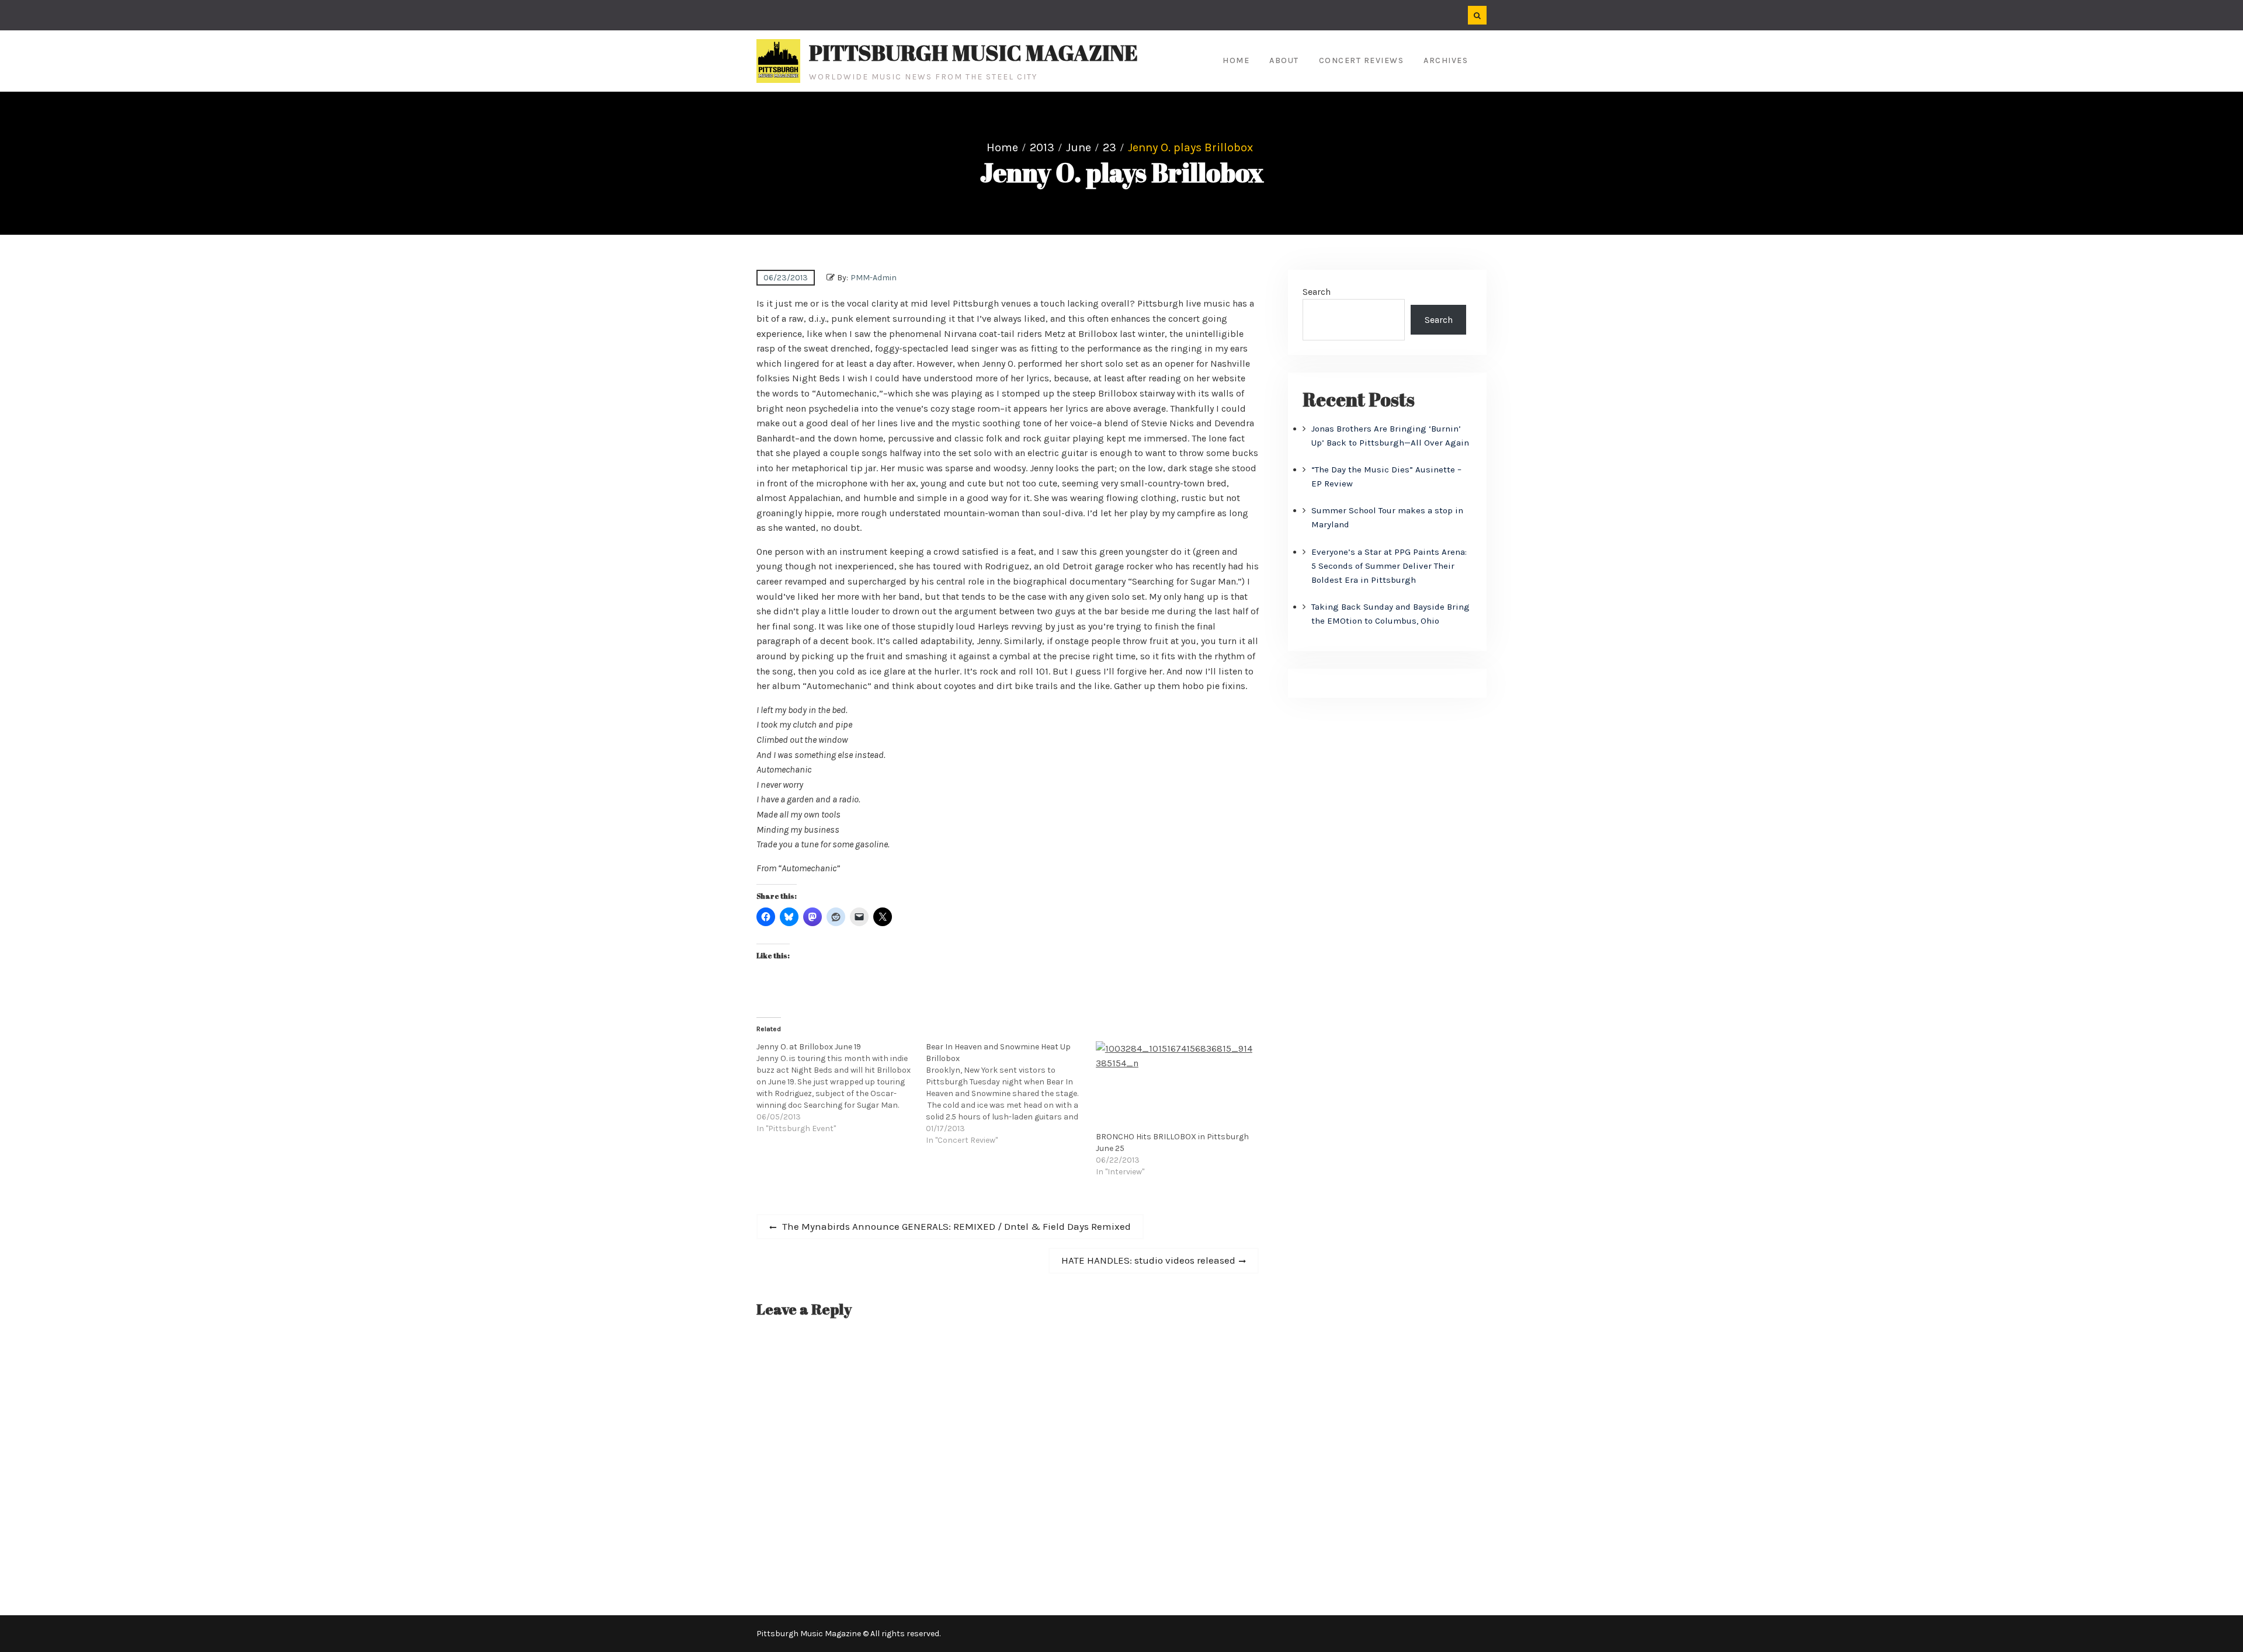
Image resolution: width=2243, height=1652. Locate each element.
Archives (1446, 60)
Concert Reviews (1362, 60)
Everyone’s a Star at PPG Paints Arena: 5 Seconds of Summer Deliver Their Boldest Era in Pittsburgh (1389, 566)
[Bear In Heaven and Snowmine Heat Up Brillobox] (1011, 1094)
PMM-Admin (874, 278)
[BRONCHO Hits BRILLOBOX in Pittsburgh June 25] (1175, 1086)
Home (1236, 60)
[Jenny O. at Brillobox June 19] (841, 1088)
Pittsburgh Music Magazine (973, 53)
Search (1317, 292)
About (1284, 60)
